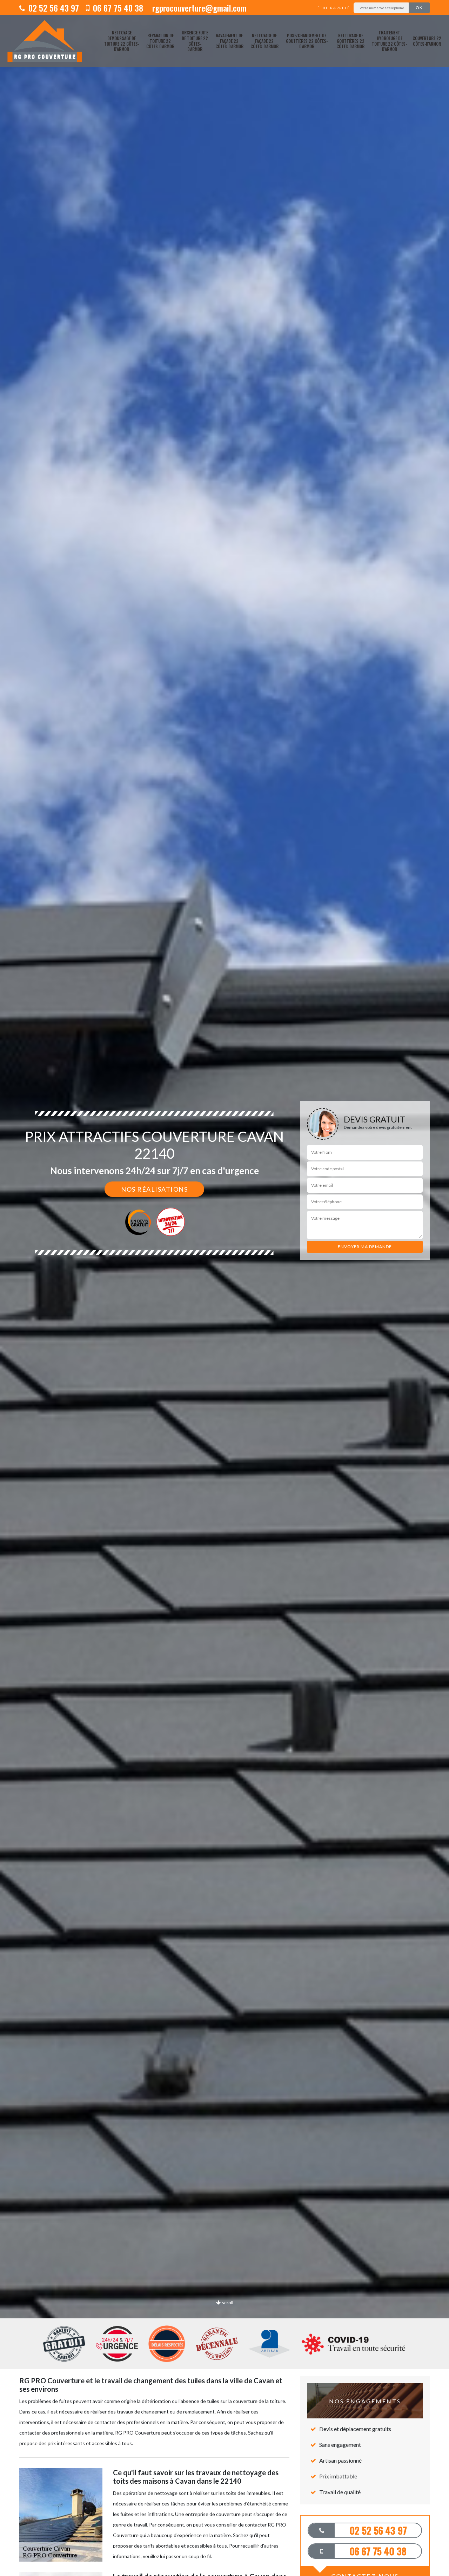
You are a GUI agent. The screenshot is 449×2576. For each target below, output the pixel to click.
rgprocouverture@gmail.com (198, 8)
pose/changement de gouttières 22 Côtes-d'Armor (307, 41)
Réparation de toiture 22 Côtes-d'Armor (160, 41)
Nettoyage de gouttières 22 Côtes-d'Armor (350, 41)
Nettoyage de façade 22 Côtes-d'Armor (264, 41)
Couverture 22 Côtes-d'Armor (427, 41)
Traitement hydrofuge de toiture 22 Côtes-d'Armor (389, 41)
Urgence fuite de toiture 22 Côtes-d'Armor (195, 41)
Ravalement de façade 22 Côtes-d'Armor (229, 41)
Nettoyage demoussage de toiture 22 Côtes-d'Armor (122, 41)
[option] (224, 1288)
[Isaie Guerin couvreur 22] (45, 41)
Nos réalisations (154, 1189)
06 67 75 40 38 (117, 8)
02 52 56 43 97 (53, 8)
